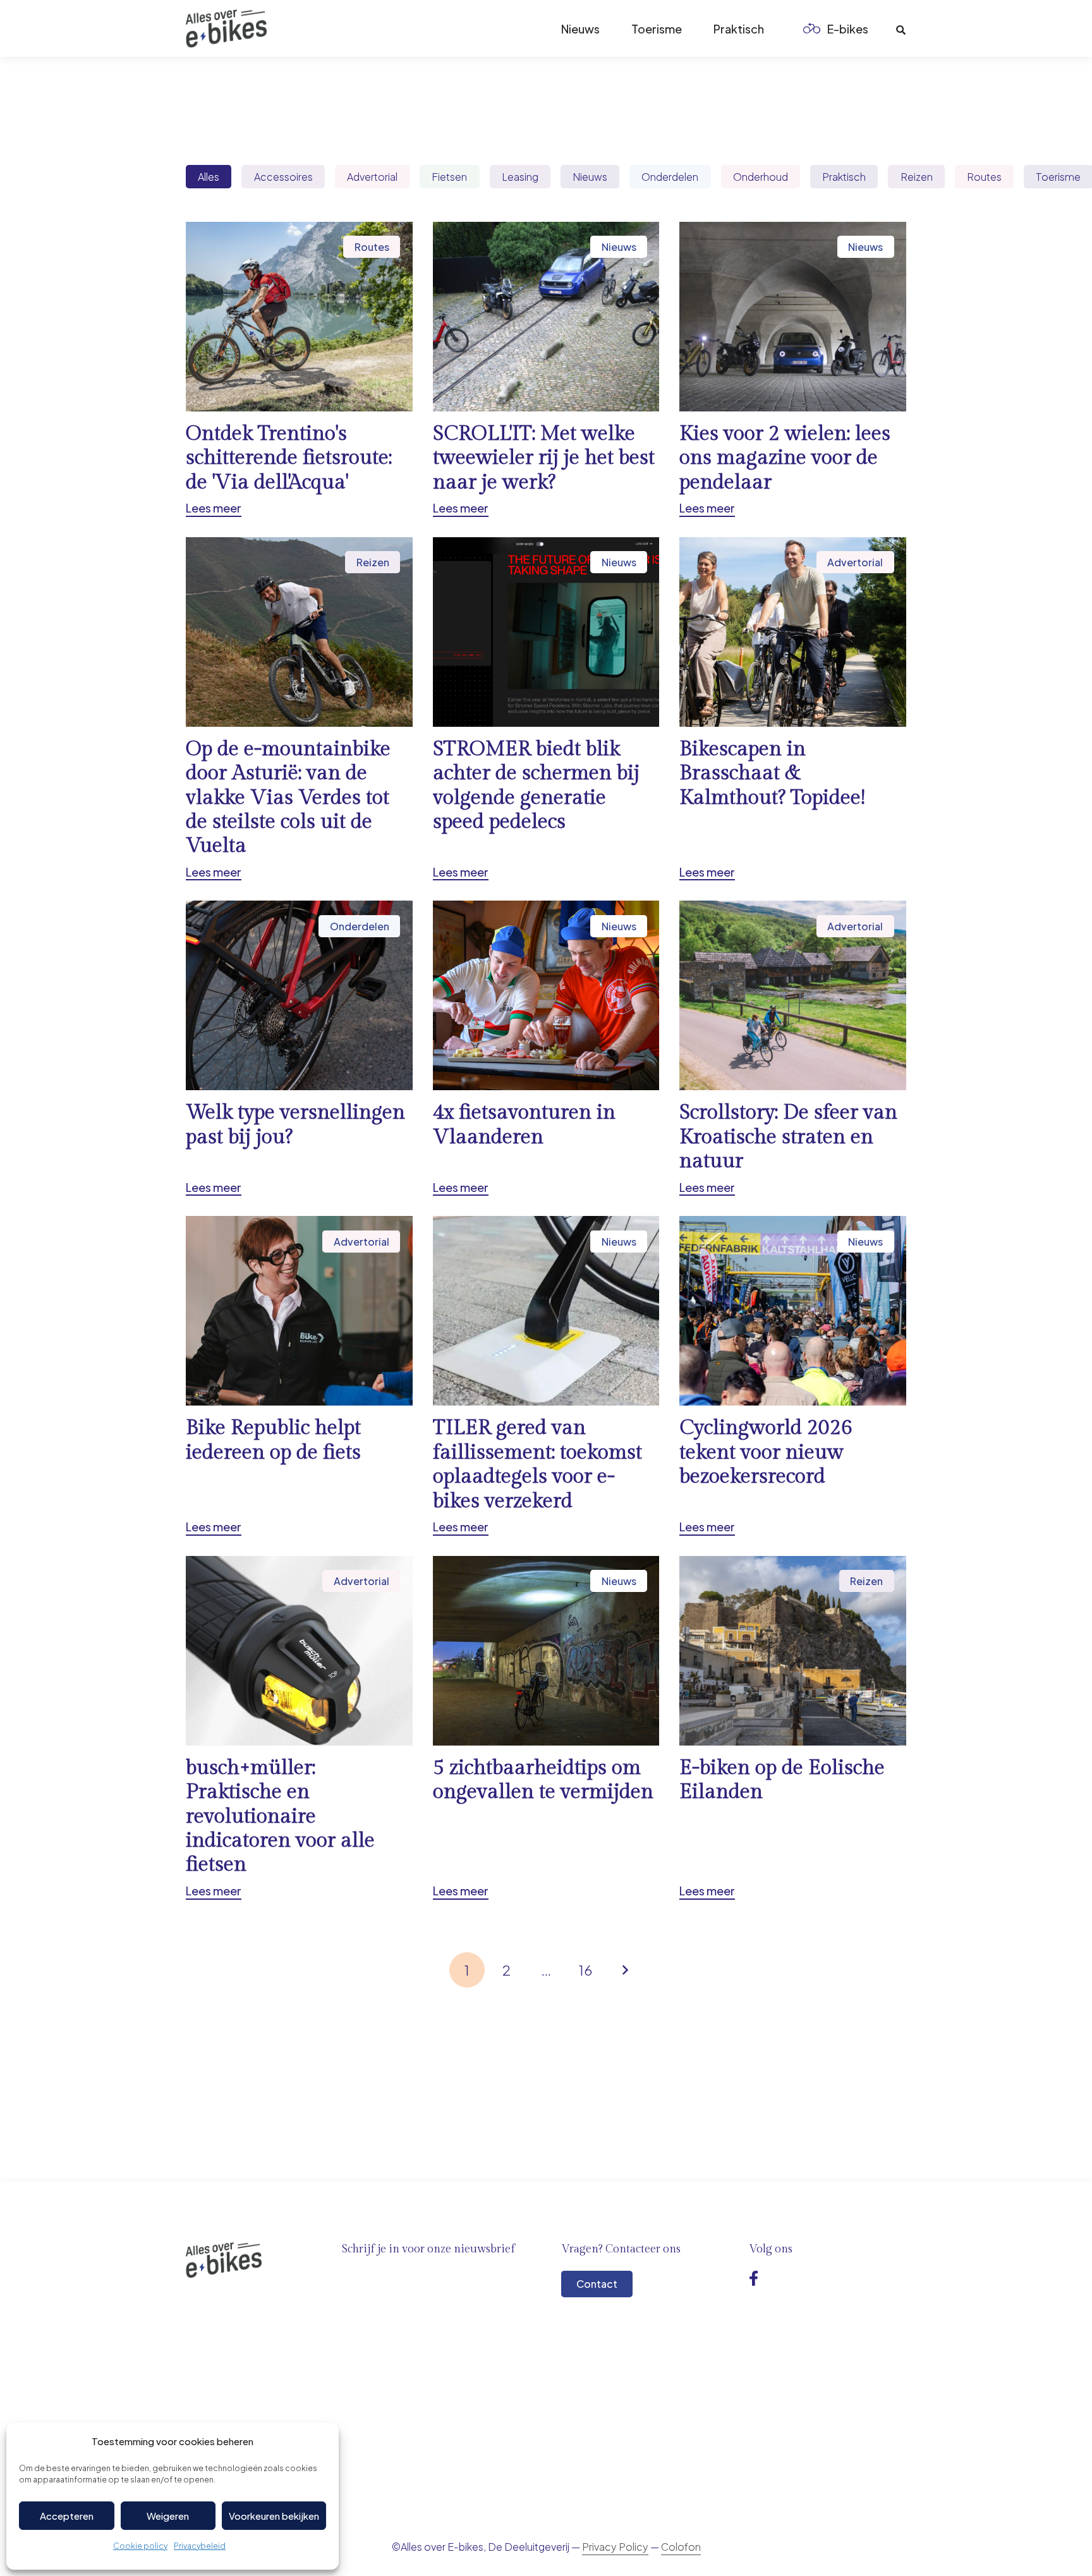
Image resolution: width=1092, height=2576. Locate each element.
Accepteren (67, 2516)
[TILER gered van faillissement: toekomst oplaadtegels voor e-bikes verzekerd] (546, 1376)
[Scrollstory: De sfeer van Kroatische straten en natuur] (793, 1048)
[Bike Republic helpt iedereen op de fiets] (299, 1376)
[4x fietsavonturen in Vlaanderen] (546, 1048)
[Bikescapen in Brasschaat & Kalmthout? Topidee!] (793, 709)
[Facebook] (754, 2278)
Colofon (681, 2547)
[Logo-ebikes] (226, 28)
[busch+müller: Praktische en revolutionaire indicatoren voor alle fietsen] (299, 1728)
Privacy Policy (615, 2547)
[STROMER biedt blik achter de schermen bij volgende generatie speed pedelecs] (546, 709)
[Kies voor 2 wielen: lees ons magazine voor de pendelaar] (793, 369)
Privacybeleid (200, 2546)
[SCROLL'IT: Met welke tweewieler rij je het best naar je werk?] (546, 369)
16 (585, 1970)
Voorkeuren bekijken (274, 2516)
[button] (878, 28)
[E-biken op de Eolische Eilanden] (793, 1728)
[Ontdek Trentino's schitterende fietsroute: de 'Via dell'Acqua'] (299, 369)
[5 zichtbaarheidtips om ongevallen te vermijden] (546, 1728)
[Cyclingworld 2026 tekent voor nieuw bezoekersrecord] (793, 1376)
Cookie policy (140, 2546)
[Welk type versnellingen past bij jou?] (299, 1048)
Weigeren (168, 2516)
